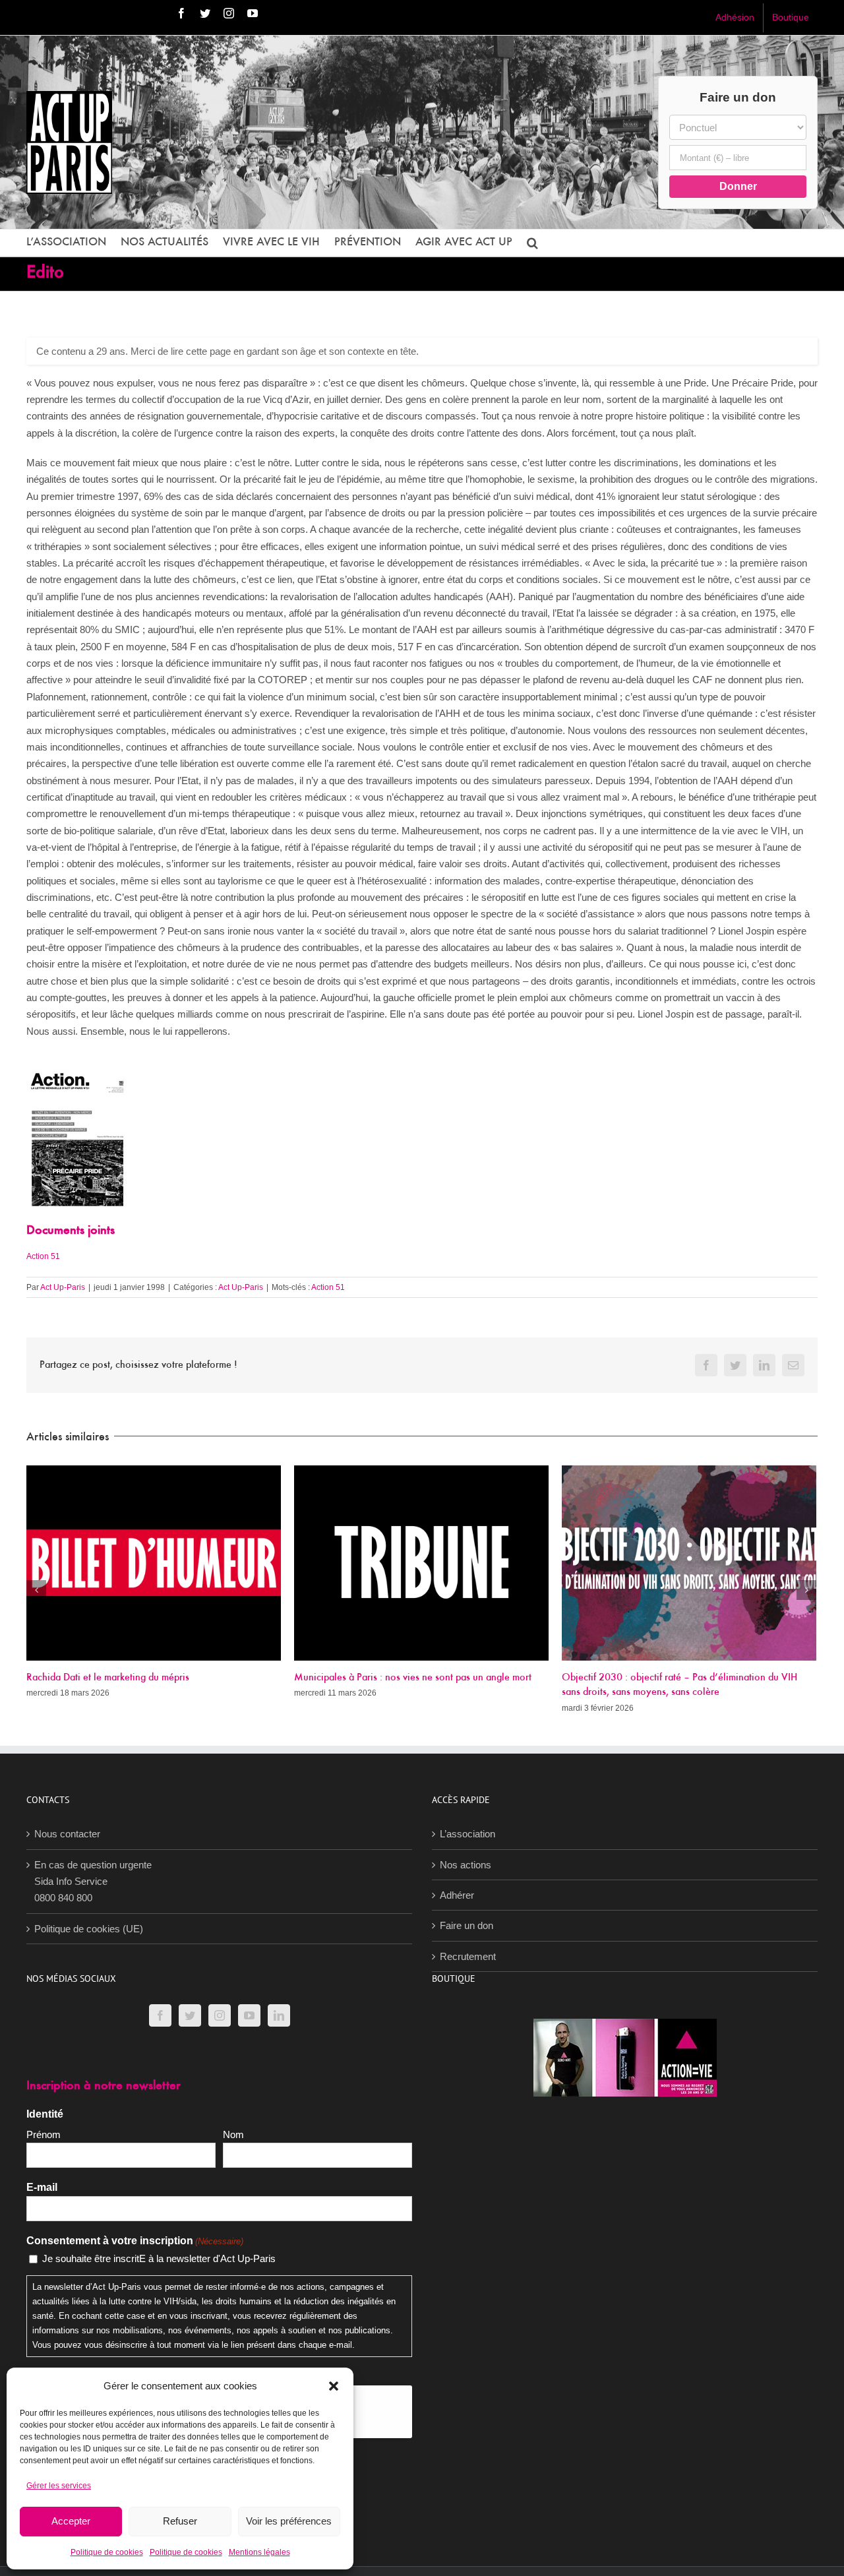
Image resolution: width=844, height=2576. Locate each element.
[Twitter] (190, 2015)
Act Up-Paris (63, 1287)
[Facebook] (160, 2015)
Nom (233, 2134)
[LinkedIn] (279, 2015)
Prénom (44, 2134)
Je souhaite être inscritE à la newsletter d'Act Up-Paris (159, 2258)
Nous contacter (67, 1834)
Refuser (180, 2521)
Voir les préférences (289, 2521)
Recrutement (468, 1956)
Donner (738, 186)
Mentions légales (259, 2552)
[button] (334, 2386)
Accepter (71, 2521)
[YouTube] (249, 2015)
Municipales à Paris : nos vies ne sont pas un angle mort (145, 1678)
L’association (467, 1834)
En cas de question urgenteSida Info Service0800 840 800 (93, 1882)
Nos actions (466, 1865)
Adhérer (457, 1895)
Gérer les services (59, 2486)
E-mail (42, 2187)
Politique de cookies (107, 2552)
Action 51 (43, 1256)
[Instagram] (220, 2015)
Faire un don (467, 1925)
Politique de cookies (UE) (89, 1929)
